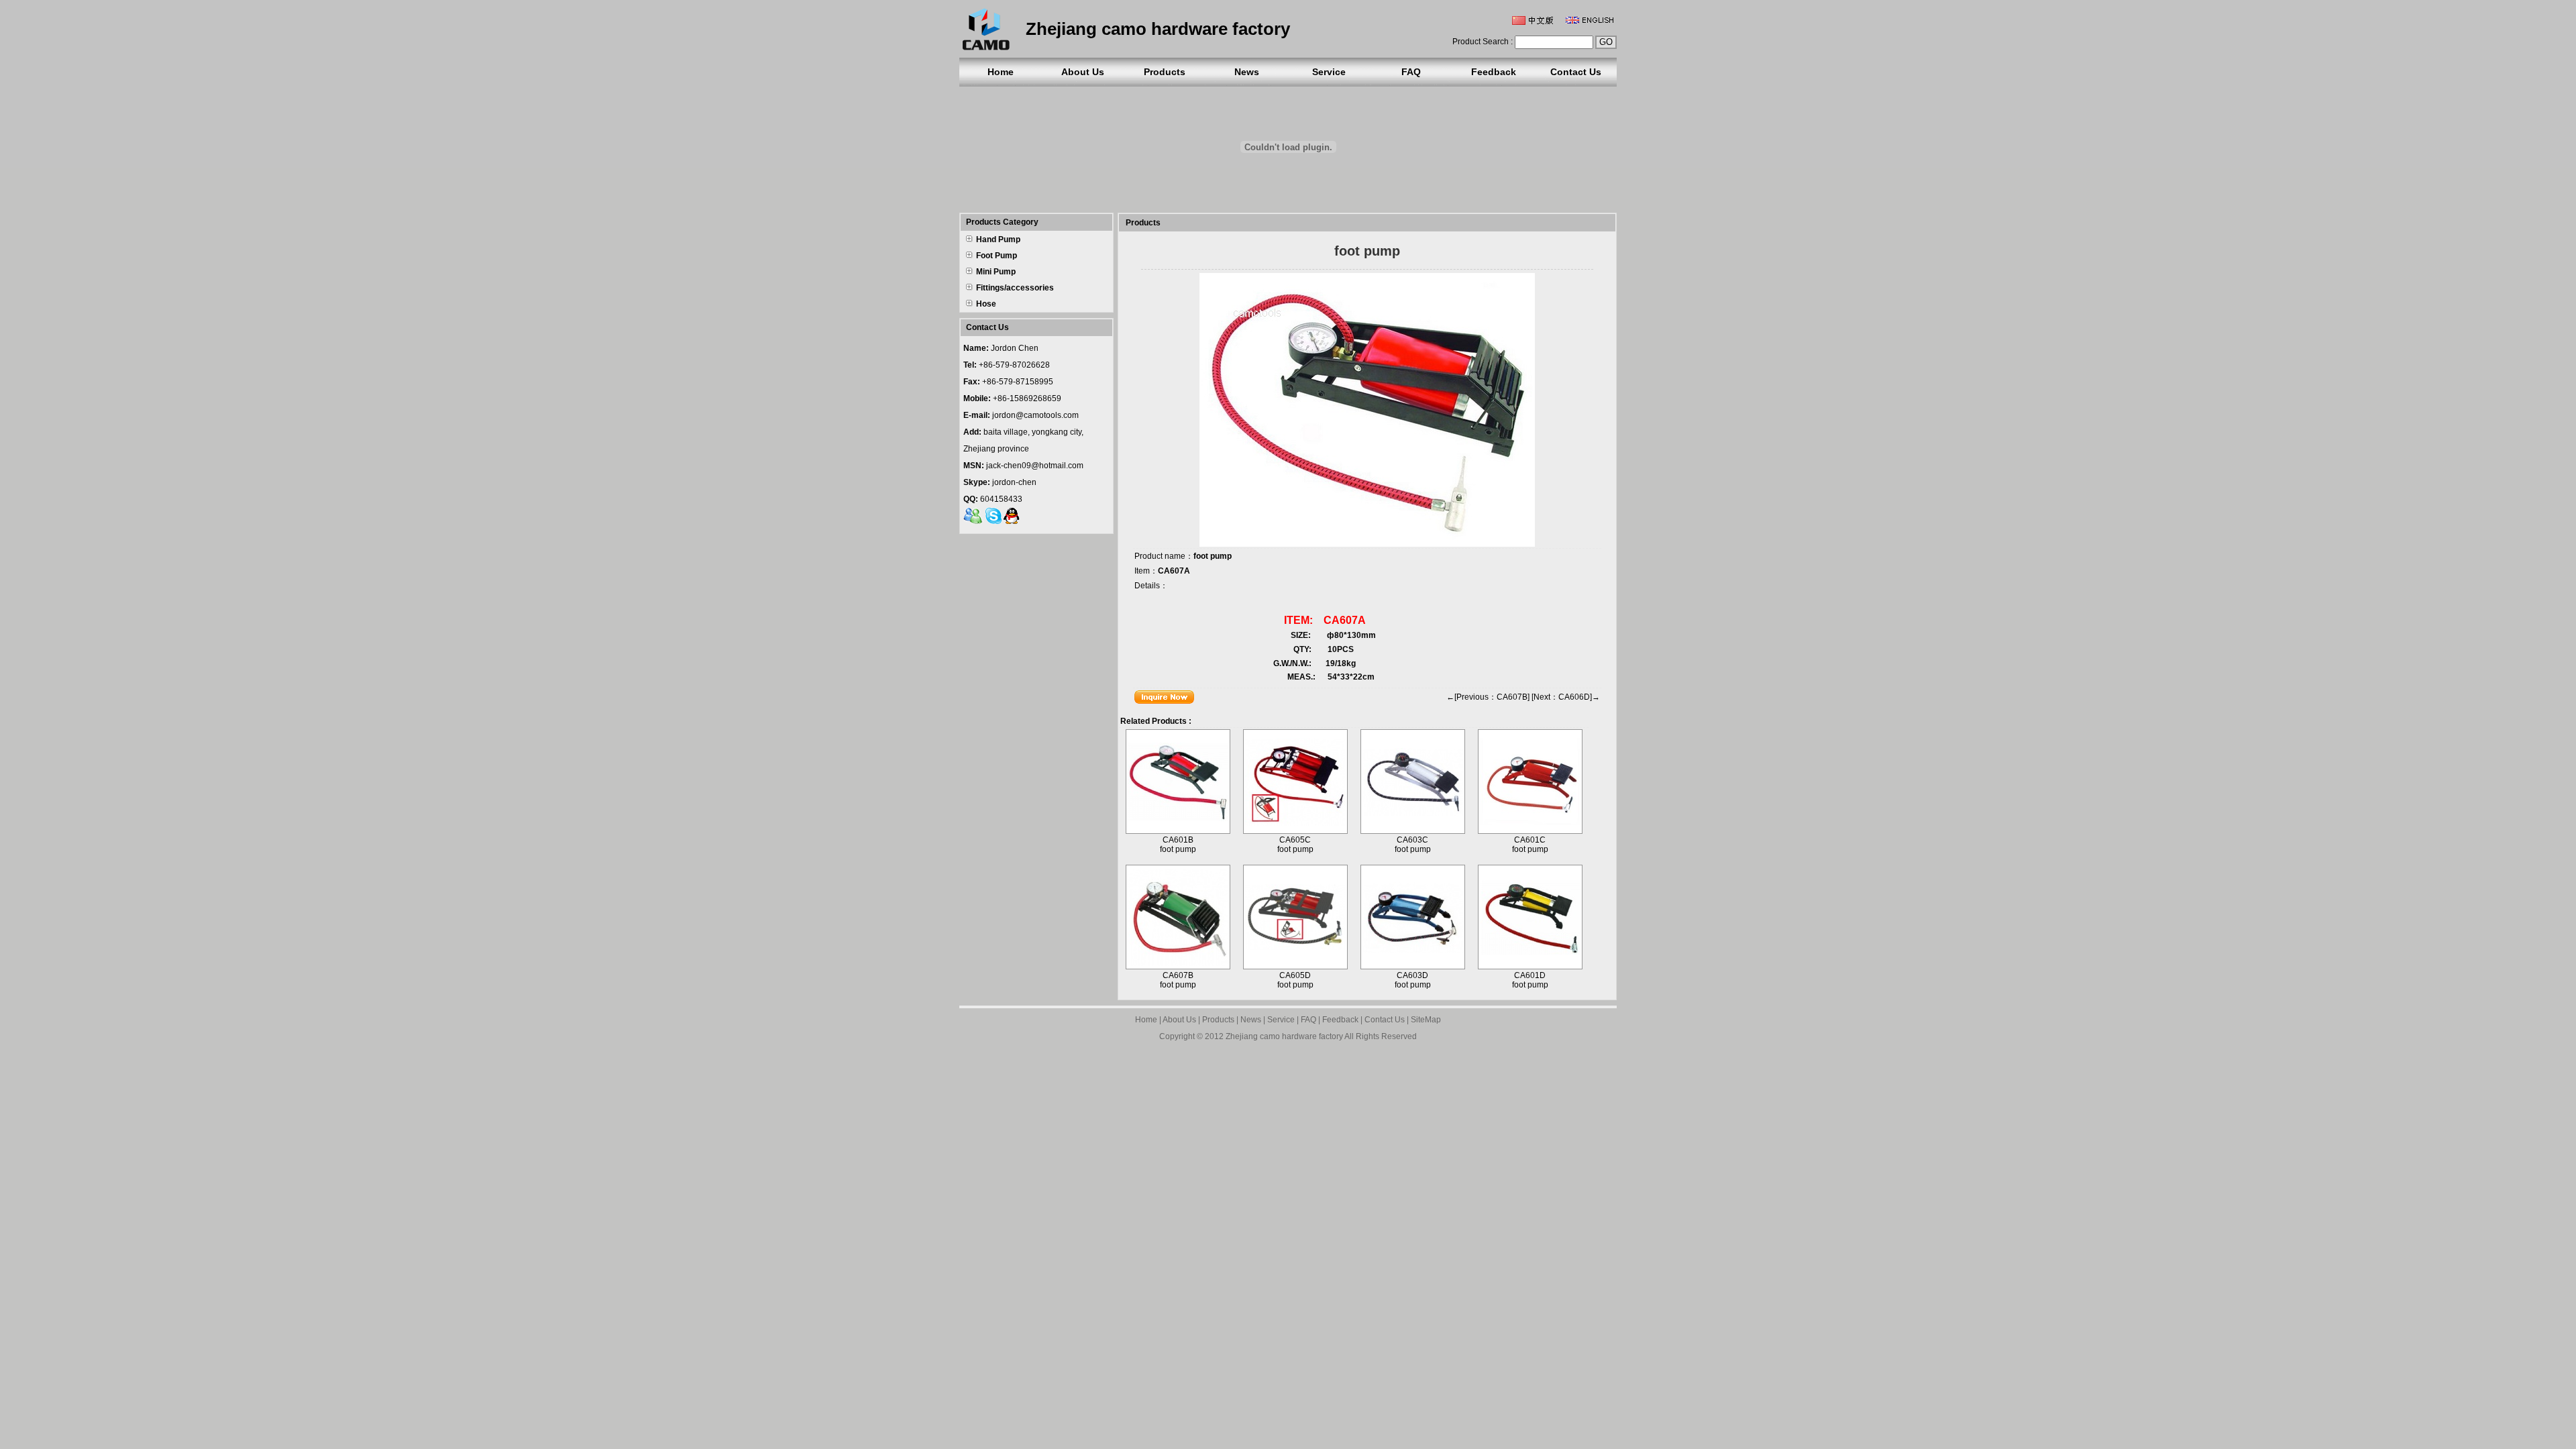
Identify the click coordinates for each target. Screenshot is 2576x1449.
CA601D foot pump (1530, 980)
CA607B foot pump (1178, 980)
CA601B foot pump (1178, 845)
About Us (1083, 72)
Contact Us (1576, 72)
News (1247, 72)
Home (1001, 72)
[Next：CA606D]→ (1566, 697)
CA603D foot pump (1413, 980)
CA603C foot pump (1413, 845)
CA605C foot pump (1295, 845)
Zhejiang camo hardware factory (1284, 1036)
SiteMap (1426, 1020)
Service (1329, 72)
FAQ (1411, 72)
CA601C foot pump (1530, 845)
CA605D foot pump (1295, 980)
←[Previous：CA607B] (1488, 697)
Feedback (1494, 72)
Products (1165, 72)
